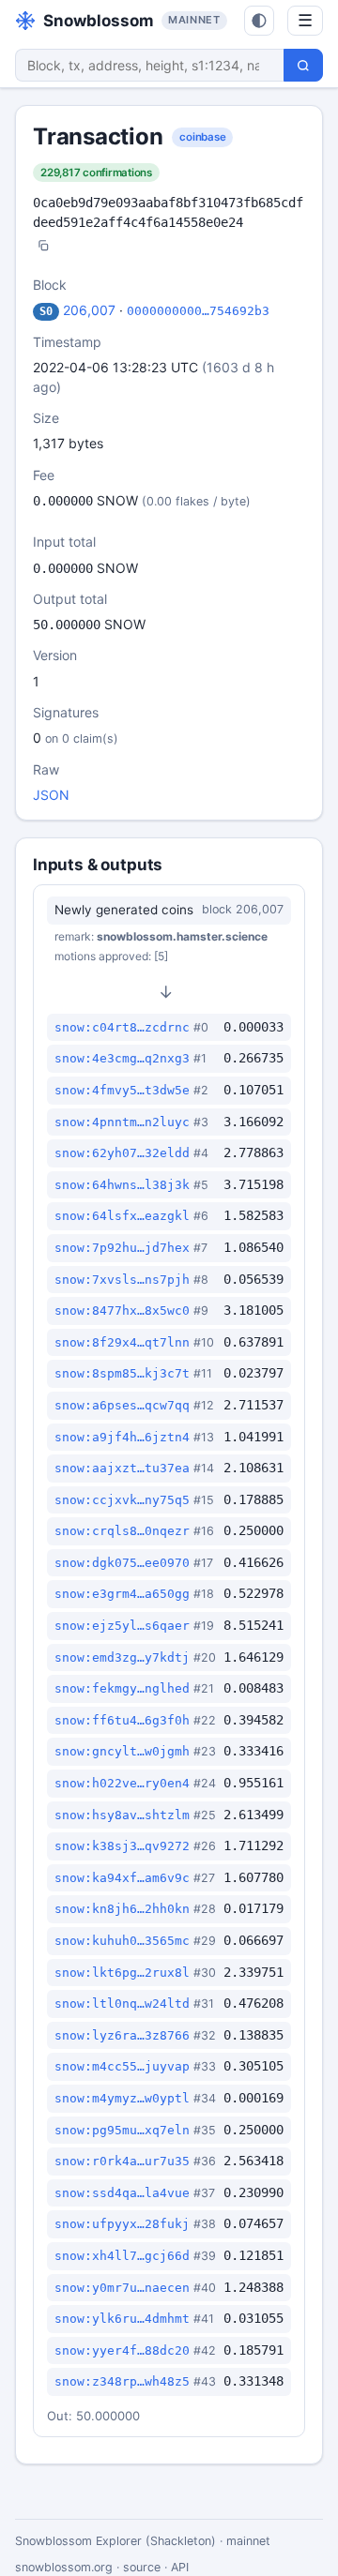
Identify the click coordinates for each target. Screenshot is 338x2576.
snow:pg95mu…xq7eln (122, 2130)
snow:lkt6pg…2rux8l (122, 1973)
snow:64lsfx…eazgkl (122, 1216)
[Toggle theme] (259, 21)
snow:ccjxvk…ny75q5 (122, 1500)
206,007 (89, 310)
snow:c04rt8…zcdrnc (122, 1027)
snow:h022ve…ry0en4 (122, 1783)
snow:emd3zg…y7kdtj (122, 1657)
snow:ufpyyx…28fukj (122, 2224)
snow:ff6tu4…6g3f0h (122, 1720)
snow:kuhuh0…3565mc (122, 1941)
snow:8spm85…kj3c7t (122, 1373)
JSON (51, 795)
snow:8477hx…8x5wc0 (122, 1311)
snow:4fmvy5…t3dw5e (122, 1090)
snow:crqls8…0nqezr (122, 1531)
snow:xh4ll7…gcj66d (122, 2256)
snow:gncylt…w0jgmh (122, 1751)
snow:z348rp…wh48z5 (122, 2381)
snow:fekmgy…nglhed (122, 1688)
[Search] (303, 65)
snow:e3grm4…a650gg (122, 1594)
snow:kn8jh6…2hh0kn (122, 1909)
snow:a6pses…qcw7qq (122, 1405)
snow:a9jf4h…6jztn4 (122, 1437)
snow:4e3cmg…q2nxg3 (122, 1058)
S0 (46, 311)
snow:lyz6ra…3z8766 (122, 2035)
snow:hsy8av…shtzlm (122, 1815)
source (142, 2567)
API (180, 2567)
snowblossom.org (64, 2567)
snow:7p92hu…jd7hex (122, 1248)
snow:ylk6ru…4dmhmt (122, 2319)
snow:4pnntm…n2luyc (122, 1122)
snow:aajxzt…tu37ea (122, 1468)
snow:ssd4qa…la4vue (122, 2193)
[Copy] (43, 247)
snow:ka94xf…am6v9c (122, 1878)
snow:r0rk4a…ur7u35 (122, 2161)
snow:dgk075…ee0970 (122, 1563)
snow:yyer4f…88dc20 (122, 2350)
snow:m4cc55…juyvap (122, 2066)
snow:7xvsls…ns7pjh (122, 1280)
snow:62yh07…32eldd (122, 1153)
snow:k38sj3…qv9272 (122, 1846)
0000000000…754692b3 (198, 311)
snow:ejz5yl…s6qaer (122, 1626)
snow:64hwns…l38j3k (122, 1185)
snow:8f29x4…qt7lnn (122, 1342)
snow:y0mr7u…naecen (122, 2288)
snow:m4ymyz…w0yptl (122, 2098)
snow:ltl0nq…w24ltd (122, 2004)
